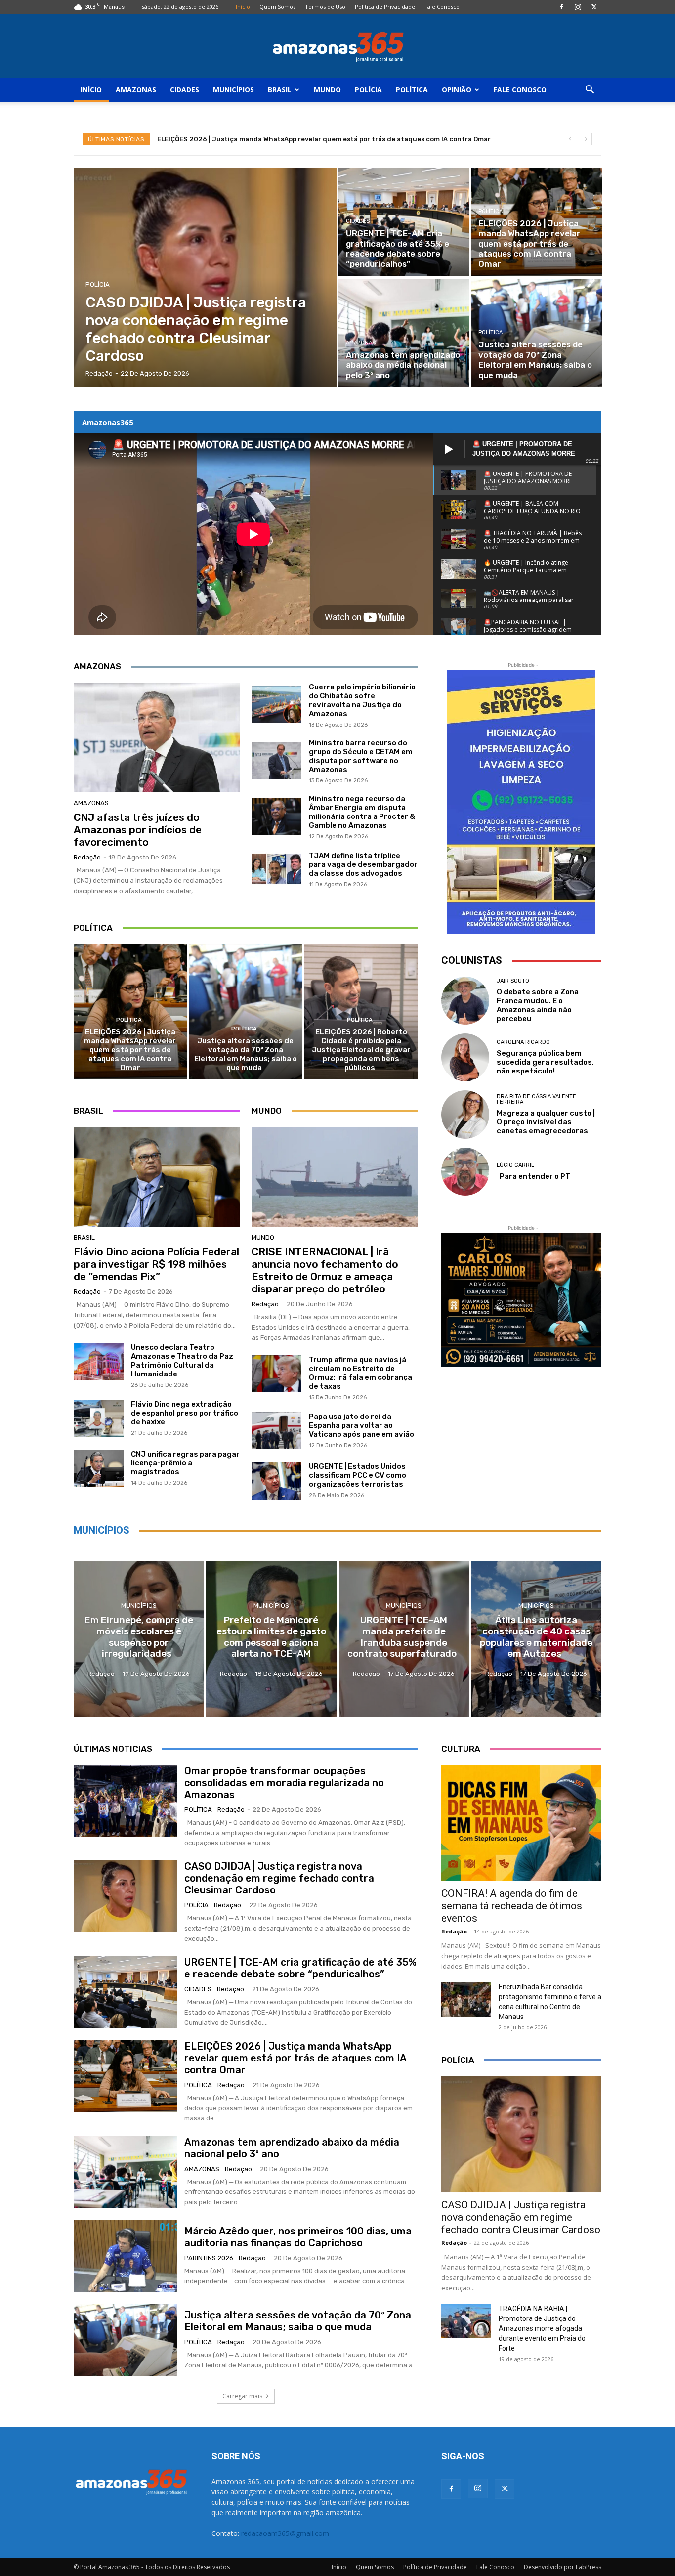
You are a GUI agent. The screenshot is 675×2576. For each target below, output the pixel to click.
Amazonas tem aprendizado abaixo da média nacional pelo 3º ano (264, 139)
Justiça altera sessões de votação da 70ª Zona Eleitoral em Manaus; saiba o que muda (246, 1054)
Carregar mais (242, 2396)
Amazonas (136, 90)
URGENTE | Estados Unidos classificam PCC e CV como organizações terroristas (358, 1475)
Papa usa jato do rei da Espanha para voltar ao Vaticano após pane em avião (361, 1425)
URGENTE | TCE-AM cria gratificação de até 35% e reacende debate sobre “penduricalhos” (300, 1968)
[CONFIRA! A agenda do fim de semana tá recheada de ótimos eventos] (521, 1823)
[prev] (570, 139)
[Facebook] (561, 7)
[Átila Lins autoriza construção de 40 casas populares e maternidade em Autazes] (536, 1639)
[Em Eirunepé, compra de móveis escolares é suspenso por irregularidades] (139, 1639)
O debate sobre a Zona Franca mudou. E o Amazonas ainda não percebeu (538, 1005)
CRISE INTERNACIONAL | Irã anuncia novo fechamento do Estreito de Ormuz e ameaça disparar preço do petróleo (325, 1270)
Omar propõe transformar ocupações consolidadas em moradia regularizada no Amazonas (284, 1783)
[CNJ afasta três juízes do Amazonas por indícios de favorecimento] (157, 737)
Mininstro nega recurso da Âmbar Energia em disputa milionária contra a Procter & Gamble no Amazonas (362, 812)
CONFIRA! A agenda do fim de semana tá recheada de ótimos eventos (512, 1906)
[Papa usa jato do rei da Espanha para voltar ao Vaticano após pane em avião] (276, 1431)
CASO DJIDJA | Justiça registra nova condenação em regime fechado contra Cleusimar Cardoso (279, 1878)
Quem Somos (277, 7)
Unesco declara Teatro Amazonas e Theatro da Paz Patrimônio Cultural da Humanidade (182, 1361)
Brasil (280, 90)
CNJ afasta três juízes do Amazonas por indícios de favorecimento (138, 830)
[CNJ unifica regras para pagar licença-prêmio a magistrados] (99, 1468)
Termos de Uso (325, 7)
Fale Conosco (442, 7)
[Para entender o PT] (465, 1172)
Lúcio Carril (515, 1165)
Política (412, 90)
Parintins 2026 (209, 2258)
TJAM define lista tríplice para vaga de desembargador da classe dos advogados (363, 864)
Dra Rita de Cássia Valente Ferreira (536, 1099)
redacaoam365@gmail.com (285, 2533)
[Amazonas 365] (337, 46)
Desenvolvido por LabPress (563, 2567)
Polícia (368, 90)
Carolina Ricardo (523, 1042)
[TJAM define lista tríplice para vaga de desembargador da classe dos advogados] (276, 869)
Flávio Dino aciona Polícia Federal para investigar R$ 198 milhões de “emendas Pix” (156, 1264)
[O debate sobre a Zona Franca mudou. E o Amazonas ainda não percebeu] (465, 1001)
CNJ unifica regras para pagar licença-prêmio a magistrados (185, 1463)
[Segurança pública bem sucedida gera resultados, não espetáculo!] (465, 1057)
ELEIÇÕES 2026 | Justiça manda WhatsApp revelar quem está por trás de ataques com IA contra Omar (130, 1050)
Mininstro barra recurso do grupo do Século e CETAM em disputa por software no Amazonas (361, 756)
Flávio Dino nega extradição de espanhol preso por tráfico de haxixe (185, 1413)
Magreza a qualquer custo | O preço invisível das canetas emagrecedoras (546, 1122)
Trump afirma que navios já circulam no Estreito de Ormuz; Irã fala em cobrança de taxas (360, 1373)
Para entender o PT (533, 1176)
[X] (594, 7)
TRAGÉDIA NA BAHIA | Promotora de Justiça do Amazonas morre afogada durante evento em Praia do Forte (542, 2328)
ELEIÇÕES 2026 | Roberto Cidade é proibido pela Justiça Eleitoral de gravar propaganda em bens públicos (361, 1050)
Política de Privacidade (385, 7)
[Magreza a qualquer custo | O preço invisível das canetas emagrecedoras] (465, 1114)
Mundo (327, 90)
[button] (590, 91)
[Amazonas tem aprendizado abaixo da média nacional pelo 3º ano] (404, 333)
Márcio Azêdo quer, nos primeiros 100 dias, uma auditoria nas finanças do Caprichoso (298, 2237)
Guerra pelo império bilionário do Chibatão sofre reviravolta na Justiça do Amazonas (362, 700)
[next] (586, 139)
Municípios (233, 90)
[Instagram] (578, 7)
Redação (87, 857)
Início (243, 7)
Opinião (457, 90)
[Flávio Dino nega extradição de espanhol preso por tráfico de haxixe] (99, 1418)
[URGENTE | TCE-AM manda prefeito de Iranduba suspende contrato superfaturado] (404, 1639)
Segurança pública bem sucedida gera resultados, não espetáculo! (545, 1062)
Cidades (185, 90)
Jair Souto (513, 981)
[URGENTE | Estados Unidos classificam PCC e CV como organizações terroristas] (276, 1481)
